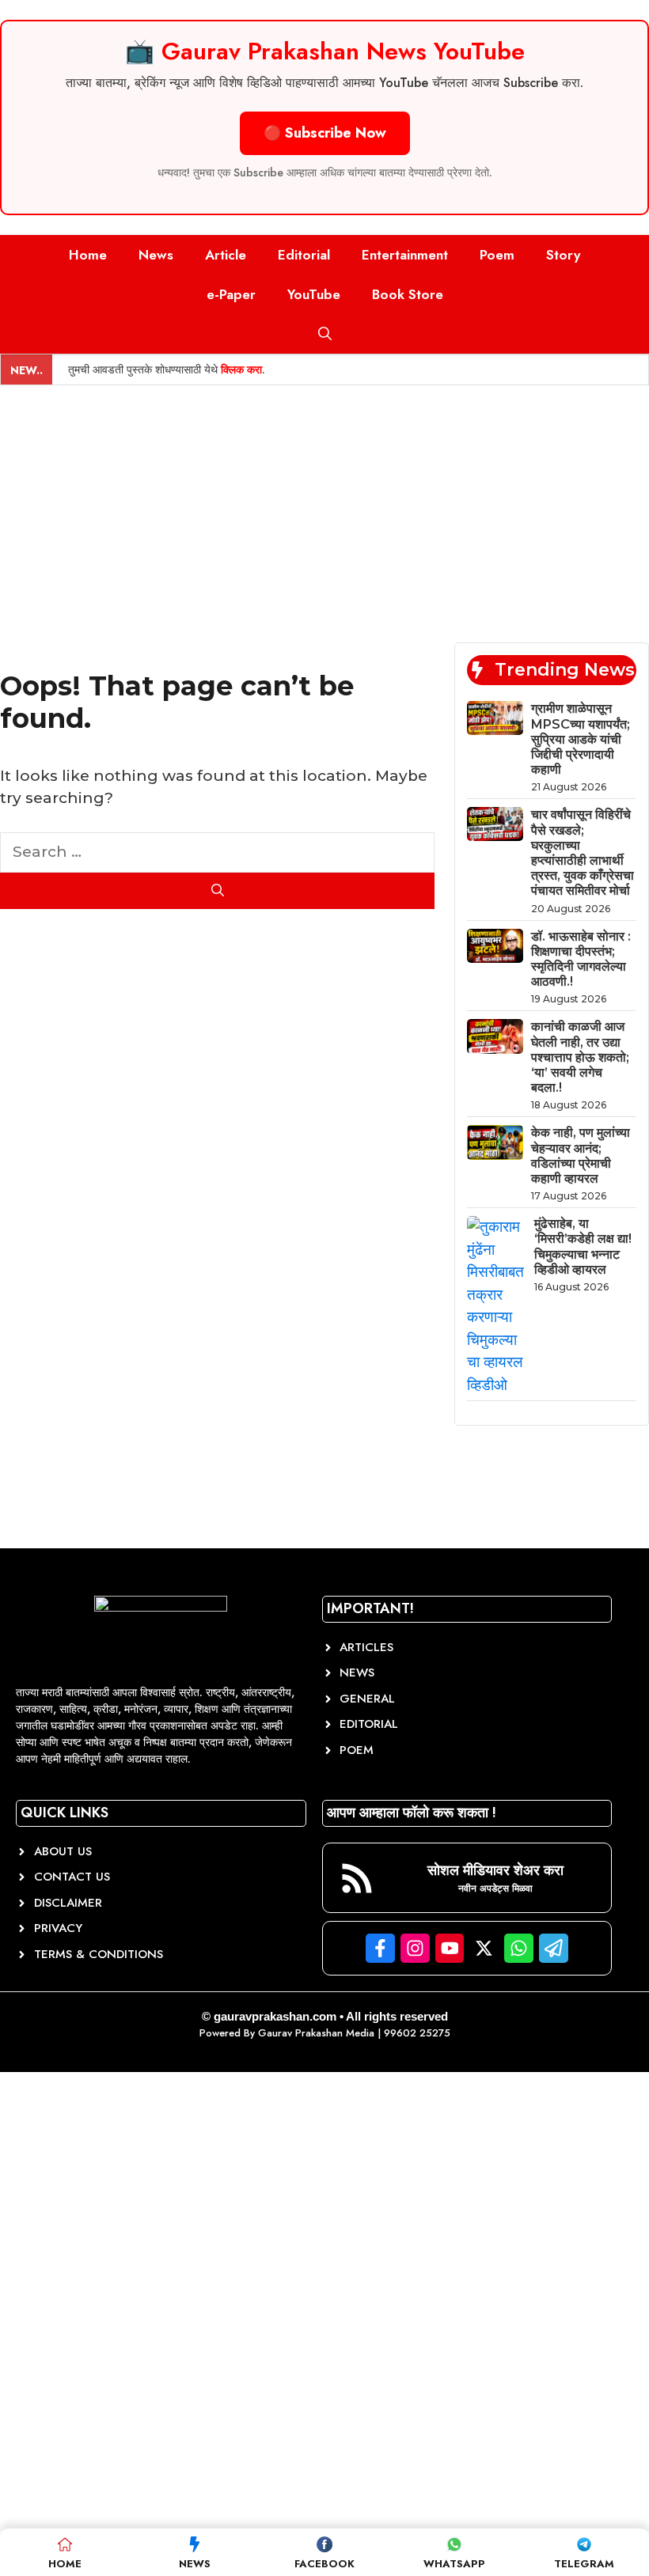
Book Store (408, 294)
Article (226, 255)
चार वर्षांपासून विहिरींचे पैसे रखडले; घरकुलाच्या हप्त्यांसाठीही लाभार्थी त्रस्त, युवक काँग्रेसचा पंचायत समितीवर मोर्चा (583, 852)
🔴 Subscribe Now (325, 133)
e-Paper (231, 294)
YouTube (314, 294)
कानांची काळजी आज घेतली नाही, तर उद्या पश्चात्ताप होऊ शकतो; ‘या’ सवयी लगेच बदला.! (580, 1057)
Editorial (304, 255)
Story (563, 255)
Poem (497, 255)
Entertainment (405, 255)
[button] (325, 334)
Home (88, 255)
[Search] (217, 891)
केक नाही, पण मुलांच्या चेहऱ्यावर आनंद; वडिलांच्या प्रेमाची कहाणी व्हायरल (581, 1155)
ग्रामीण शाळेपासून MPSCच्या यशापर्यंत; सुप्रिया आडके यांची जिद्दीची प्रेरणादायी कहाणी (581, 739)
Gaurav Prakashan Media (316, 2033)
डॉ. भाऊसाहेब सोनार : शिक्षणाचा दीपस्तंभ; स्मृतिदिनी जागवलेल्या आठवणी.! (581, 959)
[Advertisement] (324, 504)
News (156, 255)
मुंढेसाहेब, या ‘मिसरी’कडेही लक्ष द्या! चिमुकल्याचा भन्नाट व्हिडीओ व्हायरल (583, 1246)
